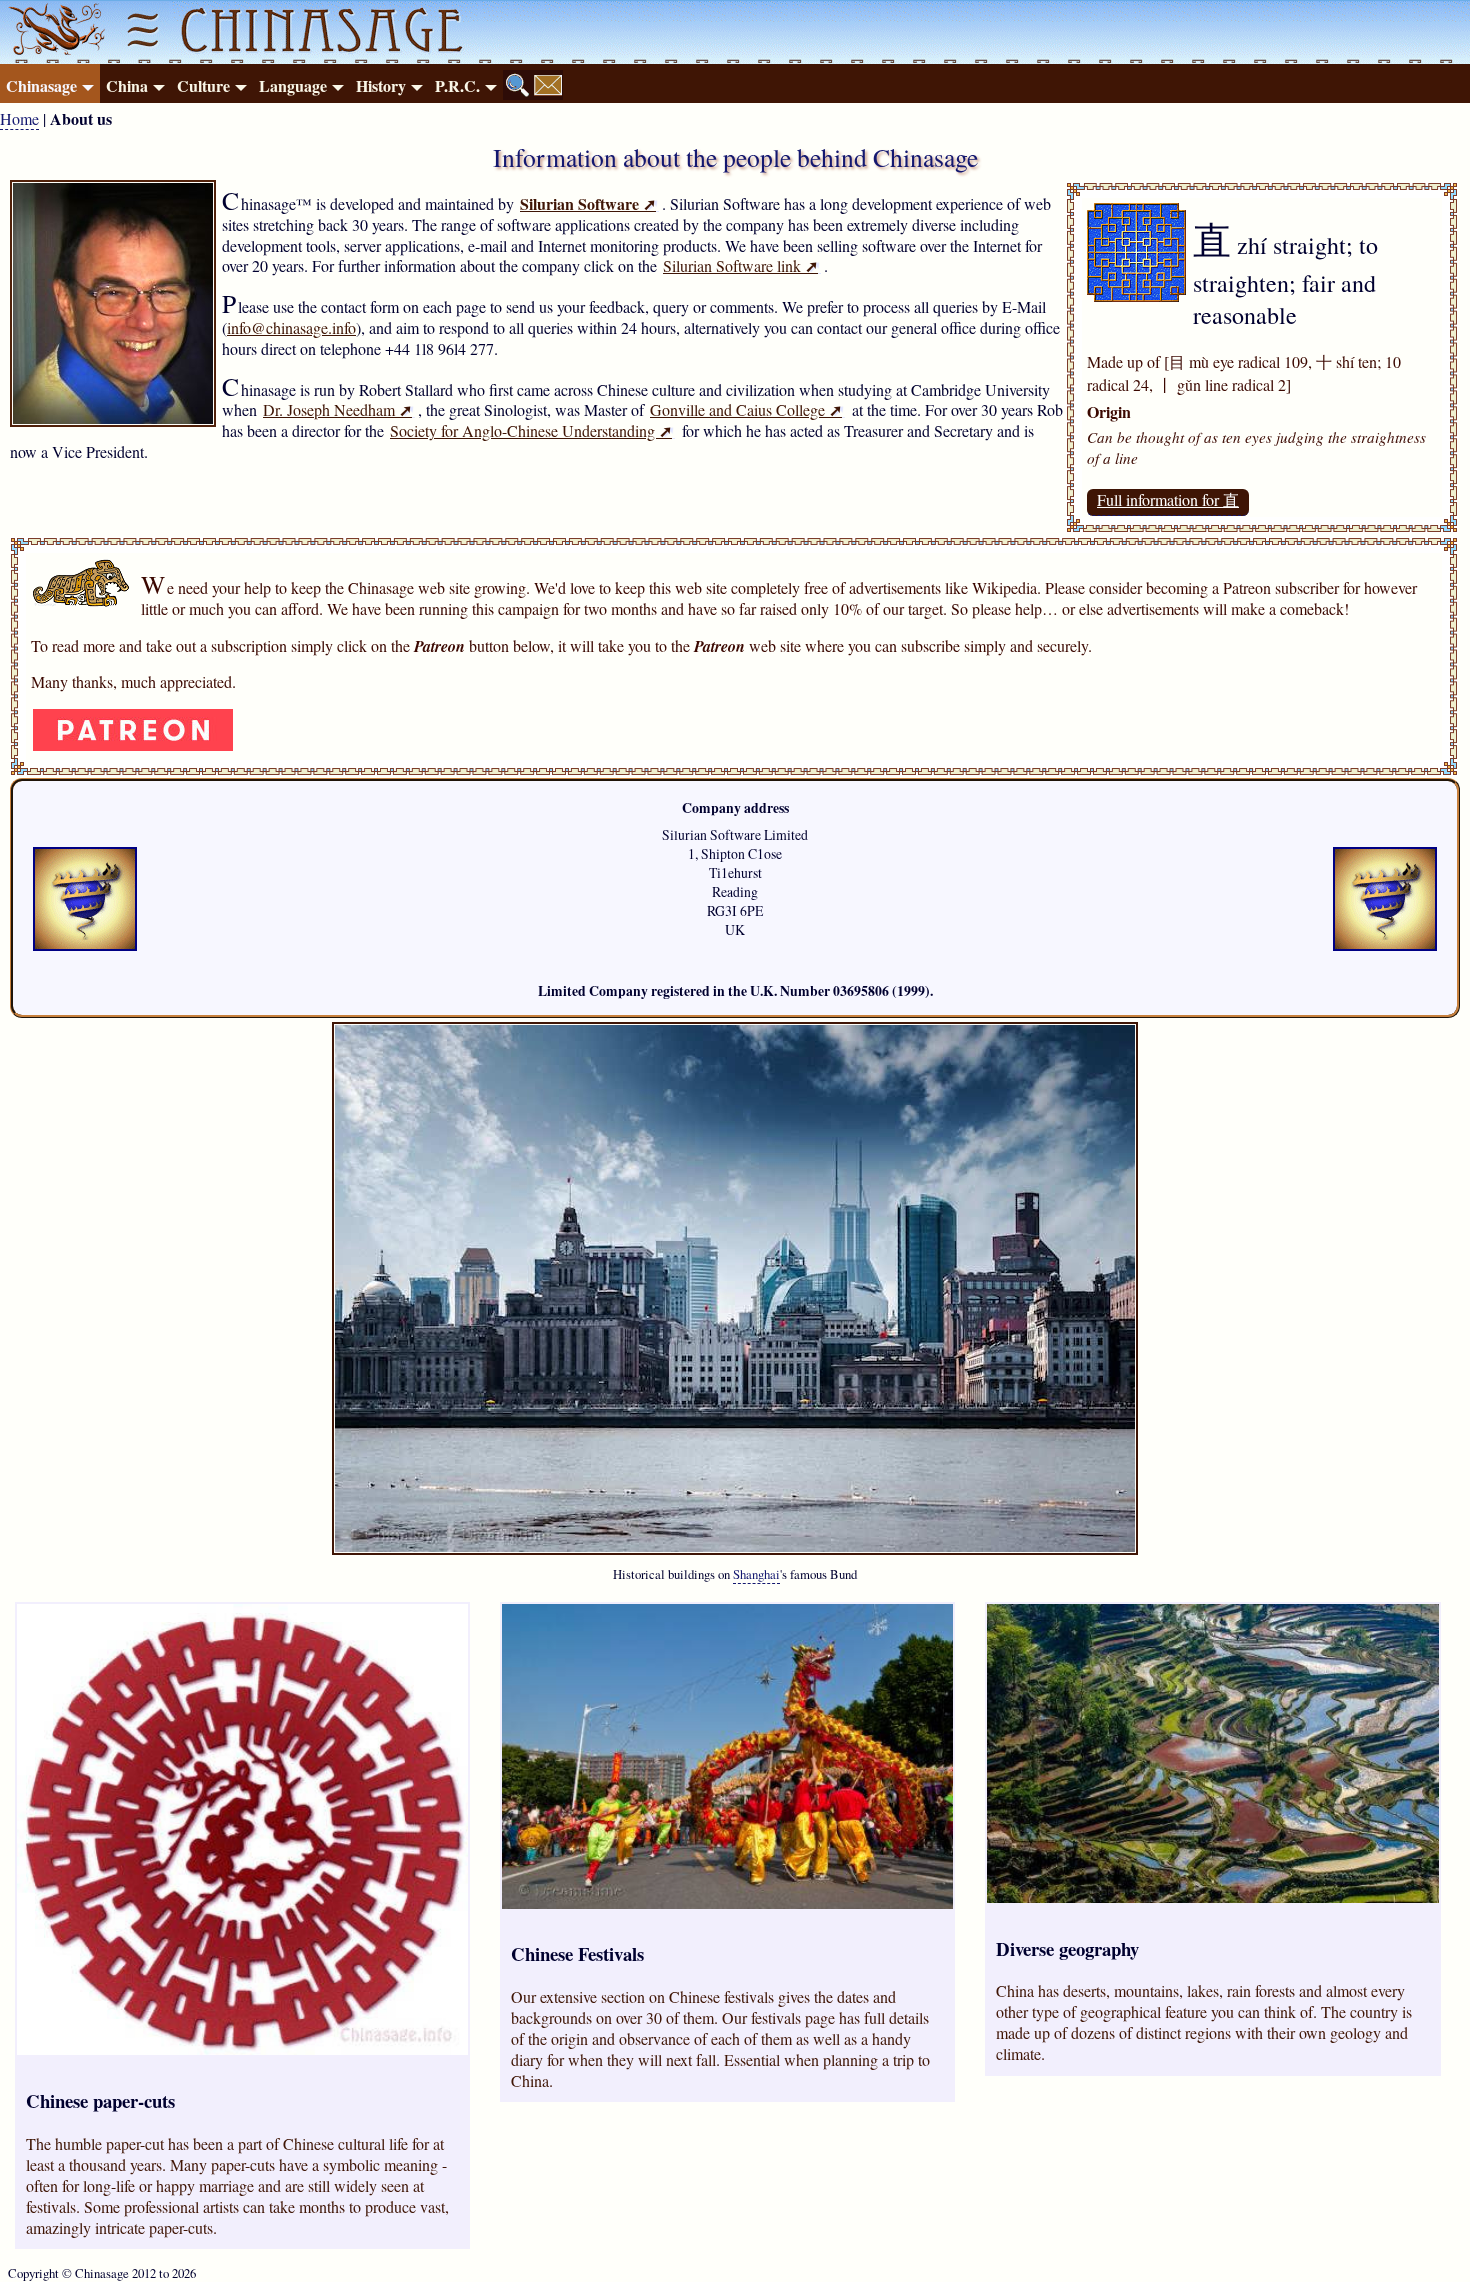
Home (19, 118)
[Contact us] (548, 85)
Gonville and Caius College (746, 409)
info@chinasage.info (291, 327)
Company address (735, 808)
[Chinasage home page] (54, 32)
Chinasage (41, 85)
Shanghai (756, 1574)
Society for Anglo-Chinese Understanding (531, 430)
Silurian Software (588, 203)
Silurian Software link (740, 265)
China (127, 85)
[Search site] (518, 85)
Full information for (1168, 499)
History (381, 85)
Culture (203, 85)
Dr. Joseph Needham (337, 409)
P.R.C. (457, 85)
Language (293, 85)
